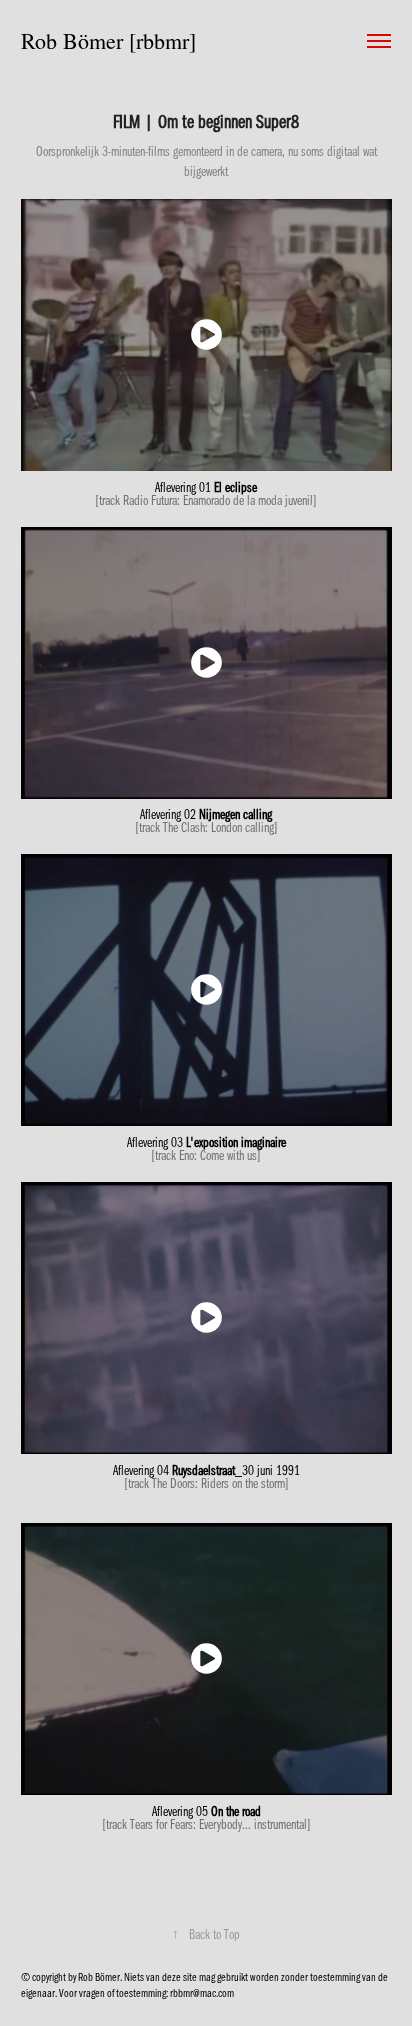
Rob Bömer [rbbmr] (108, 40)
